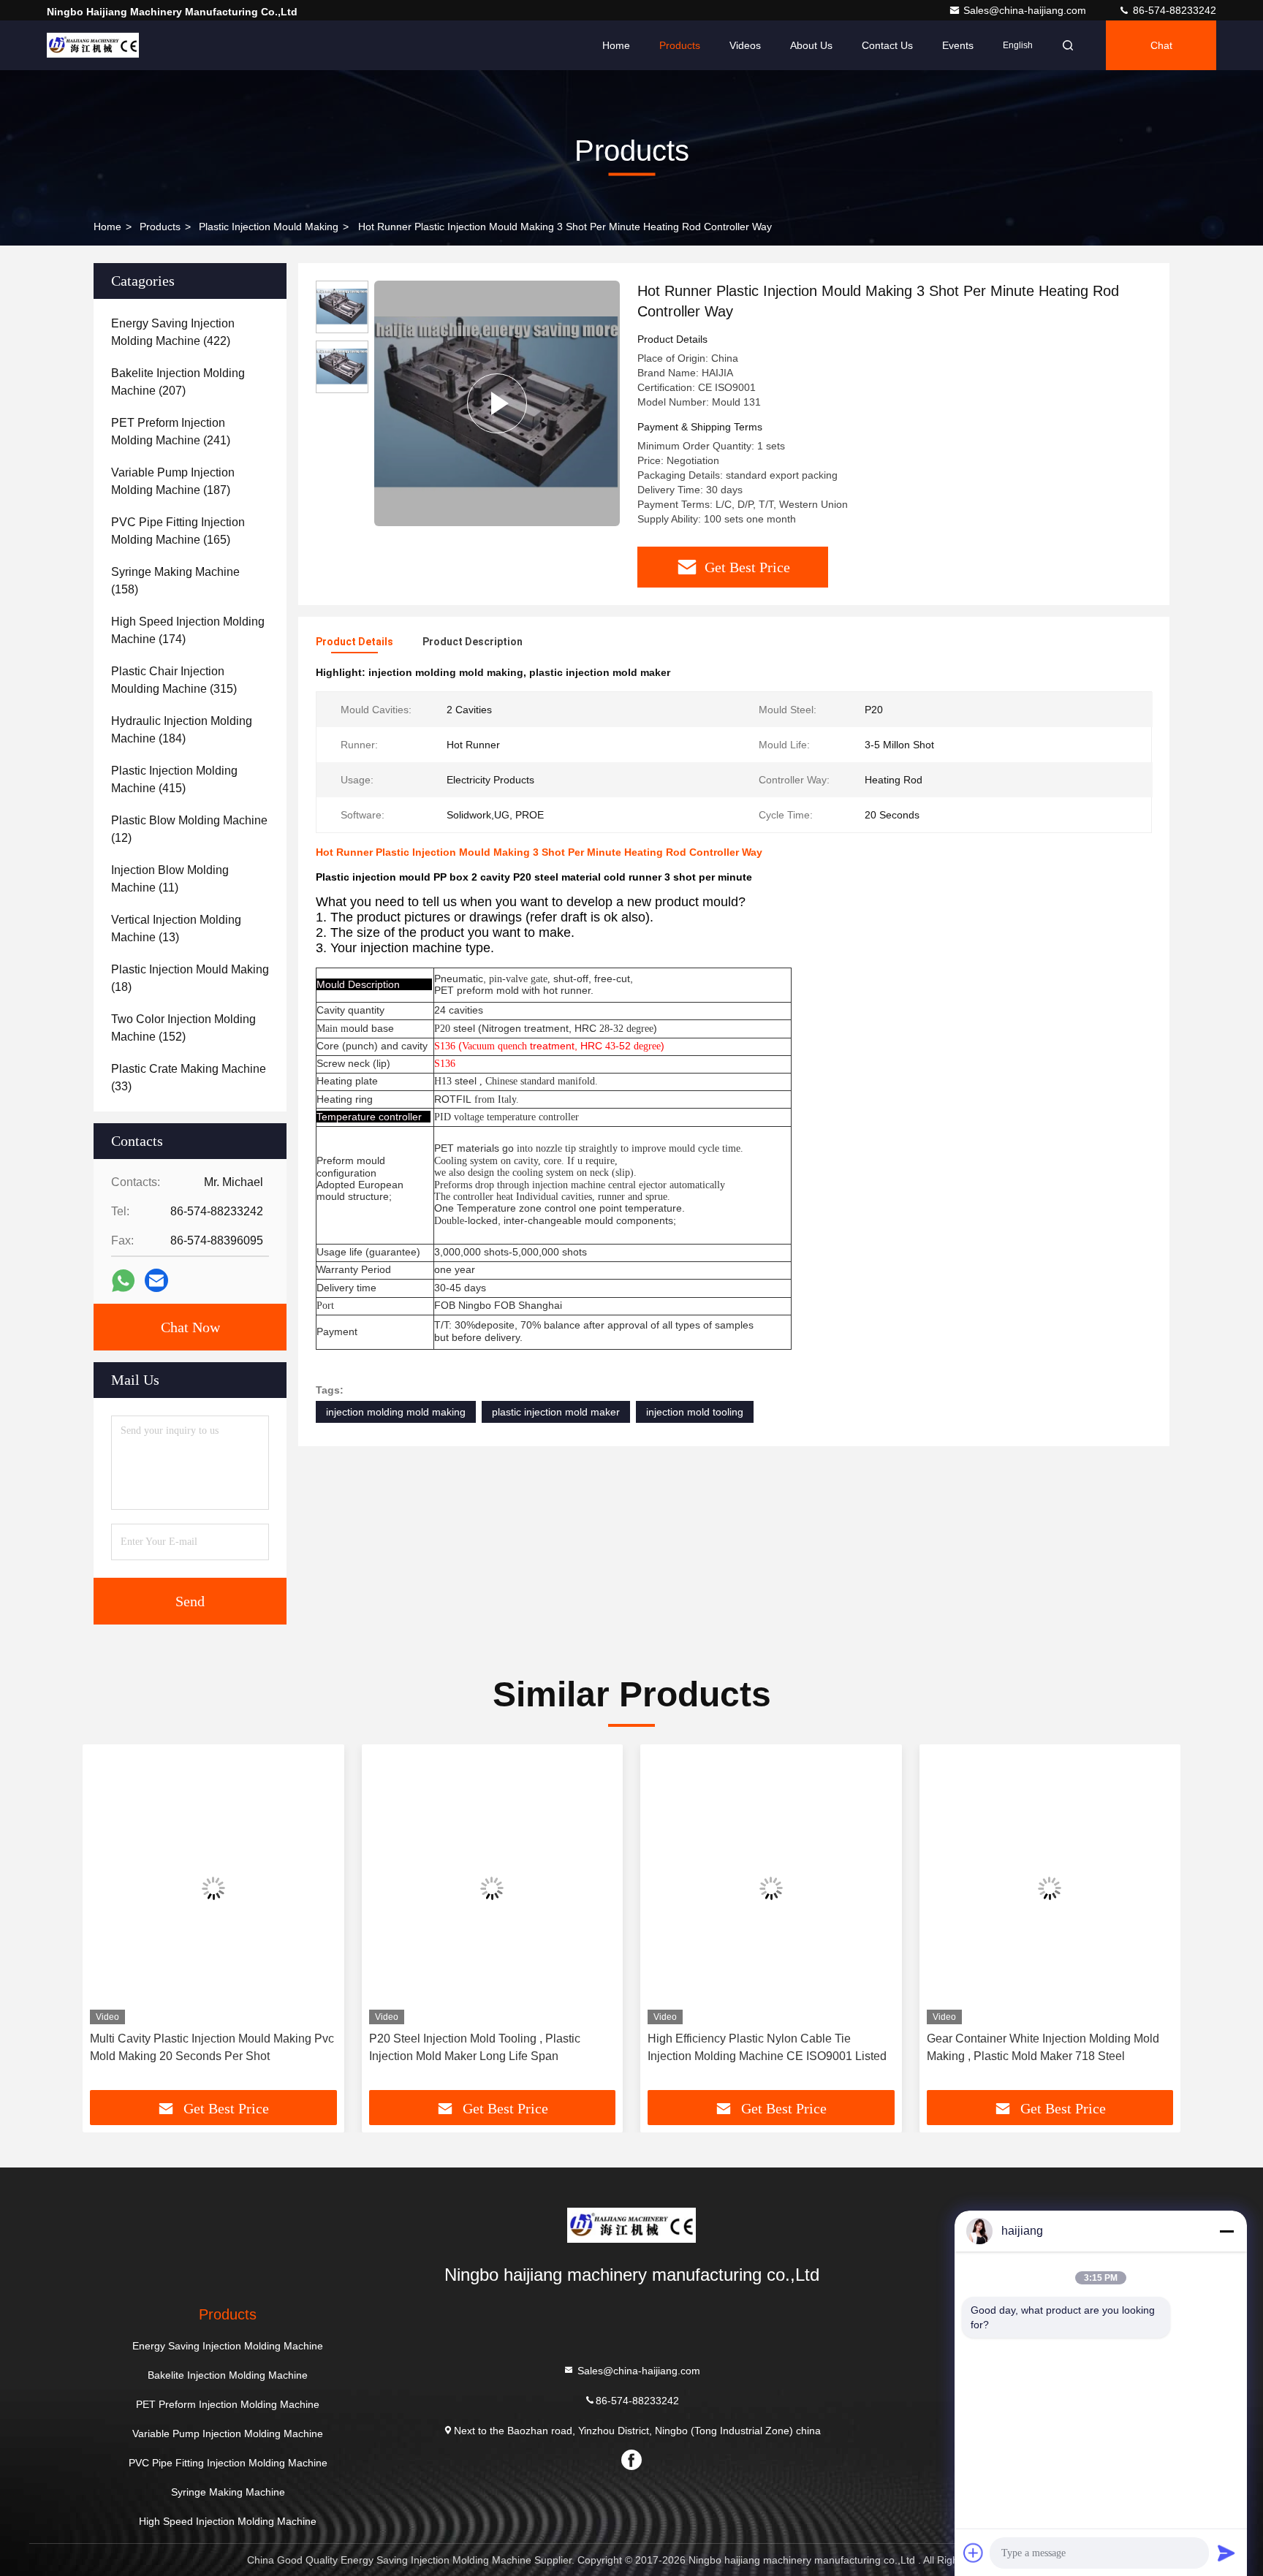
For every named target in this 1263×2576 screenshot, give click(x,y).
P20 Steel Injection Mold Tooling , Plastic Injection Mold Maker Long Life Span (475, 2047)
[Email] (156, 1280)
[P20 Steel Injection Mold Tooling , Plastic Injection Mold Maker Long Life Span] (493, 1888)
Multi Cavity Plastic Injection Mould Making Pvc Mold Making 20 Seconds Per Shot (212, 2047)
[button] (109, 1923)
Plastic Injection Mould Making (269, 227)
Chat (1161, 45)
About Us (811, 45)
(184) (182, 730)
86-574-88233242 (1173, 10)
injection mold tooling (695, 1412)
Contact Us (887, 45)
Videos (745, 45)
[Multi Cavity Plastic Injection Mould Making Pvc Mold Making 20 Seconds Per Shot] (213, 1888)
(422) (173, 332)
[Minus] (1226, 2231)
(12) (189, 829)
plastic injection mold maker (556, 1412)
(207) (178, 382)
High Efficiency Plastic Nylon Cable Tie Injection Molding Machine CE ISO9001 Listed (767, 2047)
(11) (170, 879)
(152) (183, 1028)
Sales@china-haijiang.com (1026, 10)
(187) (173, 481)
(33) (189, 1078)
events (958, 45)
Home (616, 45)
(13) (176, 928)
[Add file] (974, 2553)
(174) (188, 630)
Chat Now (190, 1327)
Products (680, 45)
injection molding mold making (396, 1412)
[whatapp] (123, 1281)
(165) (178, 531)
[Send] (1226, 2553)
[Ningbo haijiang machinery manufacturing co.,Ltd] (93, 45)
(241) (171, 432)
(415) (174, 779)
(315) (174, 680)
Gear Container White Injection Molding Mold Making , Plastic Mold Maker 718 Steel (1043, 2047)
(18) (190, 978)
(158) (175, 581)
